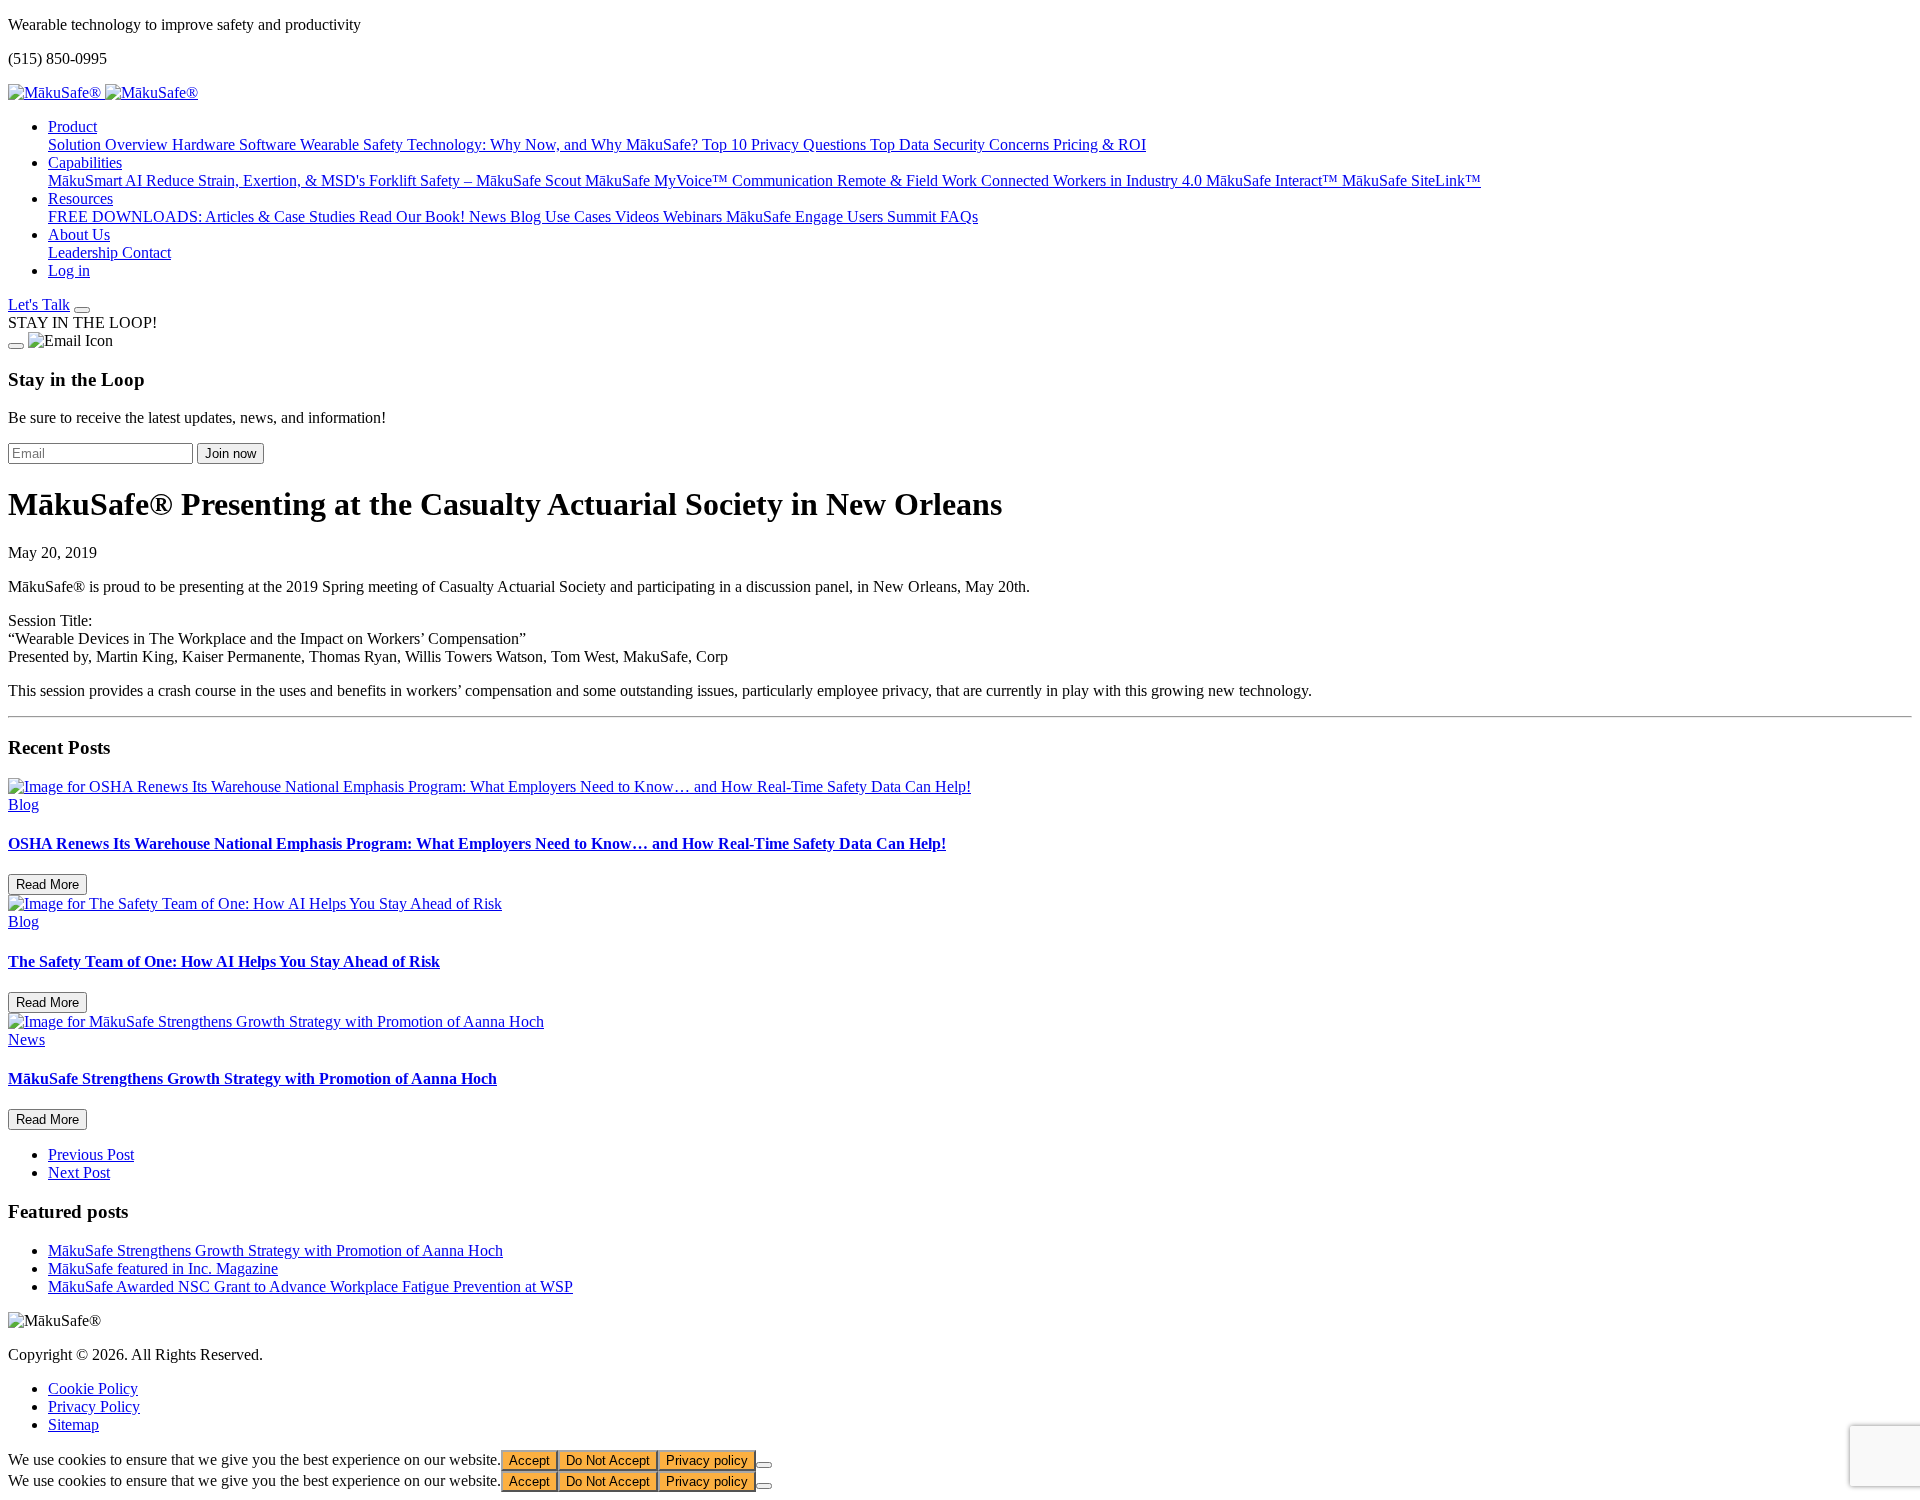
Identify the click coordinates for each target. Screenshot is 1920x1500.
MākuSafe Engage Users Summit (833, 216)
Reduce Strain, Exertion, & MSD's (257, 180)
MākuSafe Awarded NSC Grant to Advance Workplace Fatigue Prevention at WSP (310, 1286)
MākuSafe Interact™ (1274, 180)
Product (72, 126)
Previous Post (91, 1154)
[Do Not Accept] (764, 1465)
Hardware (205, 144)
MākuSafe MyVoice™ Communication (711, 180)
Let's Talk (39, 304)
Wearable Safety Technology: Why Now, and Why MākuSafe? (501, 144)
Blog (527, 216)
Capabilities (85, 162)
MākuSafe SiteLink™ (1411, 180)
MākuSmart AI (97, 180)
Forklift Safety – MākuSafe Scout (477, 180)
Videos (639, 216)
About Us (79, 234)
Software (269, 144)
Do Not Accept (608, 1460)
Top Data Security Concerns (961, 144)
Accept (529, 1460)
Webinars (694, 216)
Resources (80, 198)
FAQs (959, 216)
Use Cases (580, 216)
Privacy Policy (94, 1406)
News (489, 216)
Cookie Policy (93, 1388)
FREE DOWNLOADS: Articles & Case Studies (203, 216)
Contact (146, 252)
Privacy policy (707, 1460)
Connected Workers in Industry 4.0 (1093, 180)
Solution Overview (110, 144)
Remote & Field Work (909, 180)
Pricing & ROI (1099, 144)
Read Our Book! (414, 216)
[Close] (16, 346)
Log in (69, 270)
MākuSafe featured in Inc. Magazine (163, 1268)
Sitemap (73, 1424)
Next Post (79, 1172)
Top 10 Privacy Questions (786, 144)
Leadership (85, 252)
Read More (47, 884)
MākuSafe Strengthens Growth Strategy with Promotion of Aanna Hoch (275, 1250)
